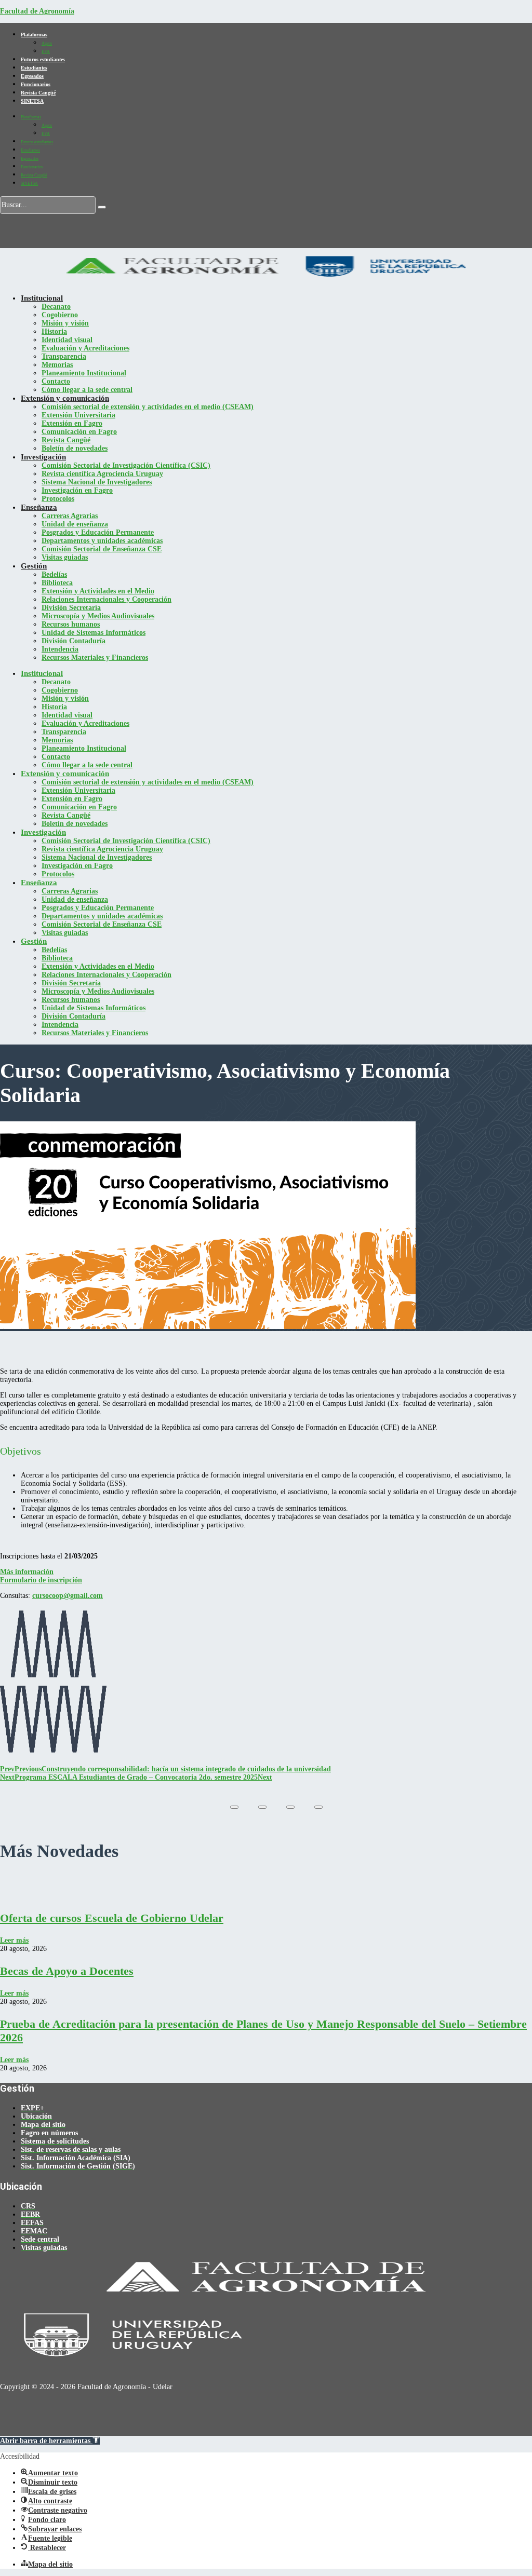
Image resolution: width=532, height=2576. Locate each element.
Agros (47, 43)
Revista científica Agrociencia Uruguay (102, 474)
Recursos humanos (71, 624)
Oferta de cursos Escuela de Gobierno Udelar (112, 1918)
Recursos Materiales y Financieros (95, 657)
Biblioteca (57, 583)
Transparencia (64, 356)
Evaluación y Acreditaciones (85, 348)
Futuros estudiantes (43, 59)
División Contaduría (74, 641)
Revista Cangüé (38, 93)
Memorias (57, 365)
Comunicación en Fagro (79, 432)
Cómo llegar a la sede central (87, 390)
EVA (46, 52)
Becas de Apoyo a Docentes (67, 1971)
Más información (27, 1572)
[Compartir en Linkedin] (290, 1807)
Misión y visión (65, 323)
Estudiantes (34, 68)
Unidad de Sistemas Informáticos (94, 633)
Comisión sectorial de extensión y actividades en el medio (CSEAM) (148, 407)
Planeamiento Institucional (84, 373)
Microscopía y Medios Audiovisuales (98, 616)
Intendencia (60, 649)
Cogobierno (60, 315)
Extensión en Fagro (72, 423)
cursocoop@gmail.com (68, 1596)
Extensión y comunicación (65, 398)
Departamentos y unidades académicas (102, 541)
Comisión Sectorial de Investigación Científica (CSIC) (126, 465)
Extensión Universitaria (78, 415)
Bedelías (54, 574)
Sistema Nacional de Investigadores (97, 482)
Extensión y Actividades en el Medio (98, 591)
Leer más (14, 1940)
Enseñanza (39, 507)
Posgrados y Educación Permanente (98, 532)
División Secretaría (71, 608)
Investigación (43, 457)
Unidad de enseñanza (75, 524)
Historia (54, 331)
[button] (50, 2441)
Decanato (56, 307)
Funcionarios (36, 84)
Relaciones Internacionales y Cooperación (107, 599)
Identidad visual (67, 340)
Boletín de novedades (75, 448)
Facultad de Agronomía (37, 11)
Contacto (56, 381)
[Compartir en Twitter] (262, 1807)
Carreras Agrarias (70, 516)
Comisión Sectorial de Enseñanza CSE (102, 549)
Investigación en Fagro (77, 490)
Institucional (42, 298)
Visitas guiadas (65, 557)
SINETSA (32, 101)
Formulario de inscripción (41, 1580)
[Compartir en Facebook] (234, 1807)
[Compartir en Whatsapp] (318, 1807)
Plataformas (34, 35)
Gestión (34, 566)
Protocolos (58, 499)
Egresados (32, 76)
